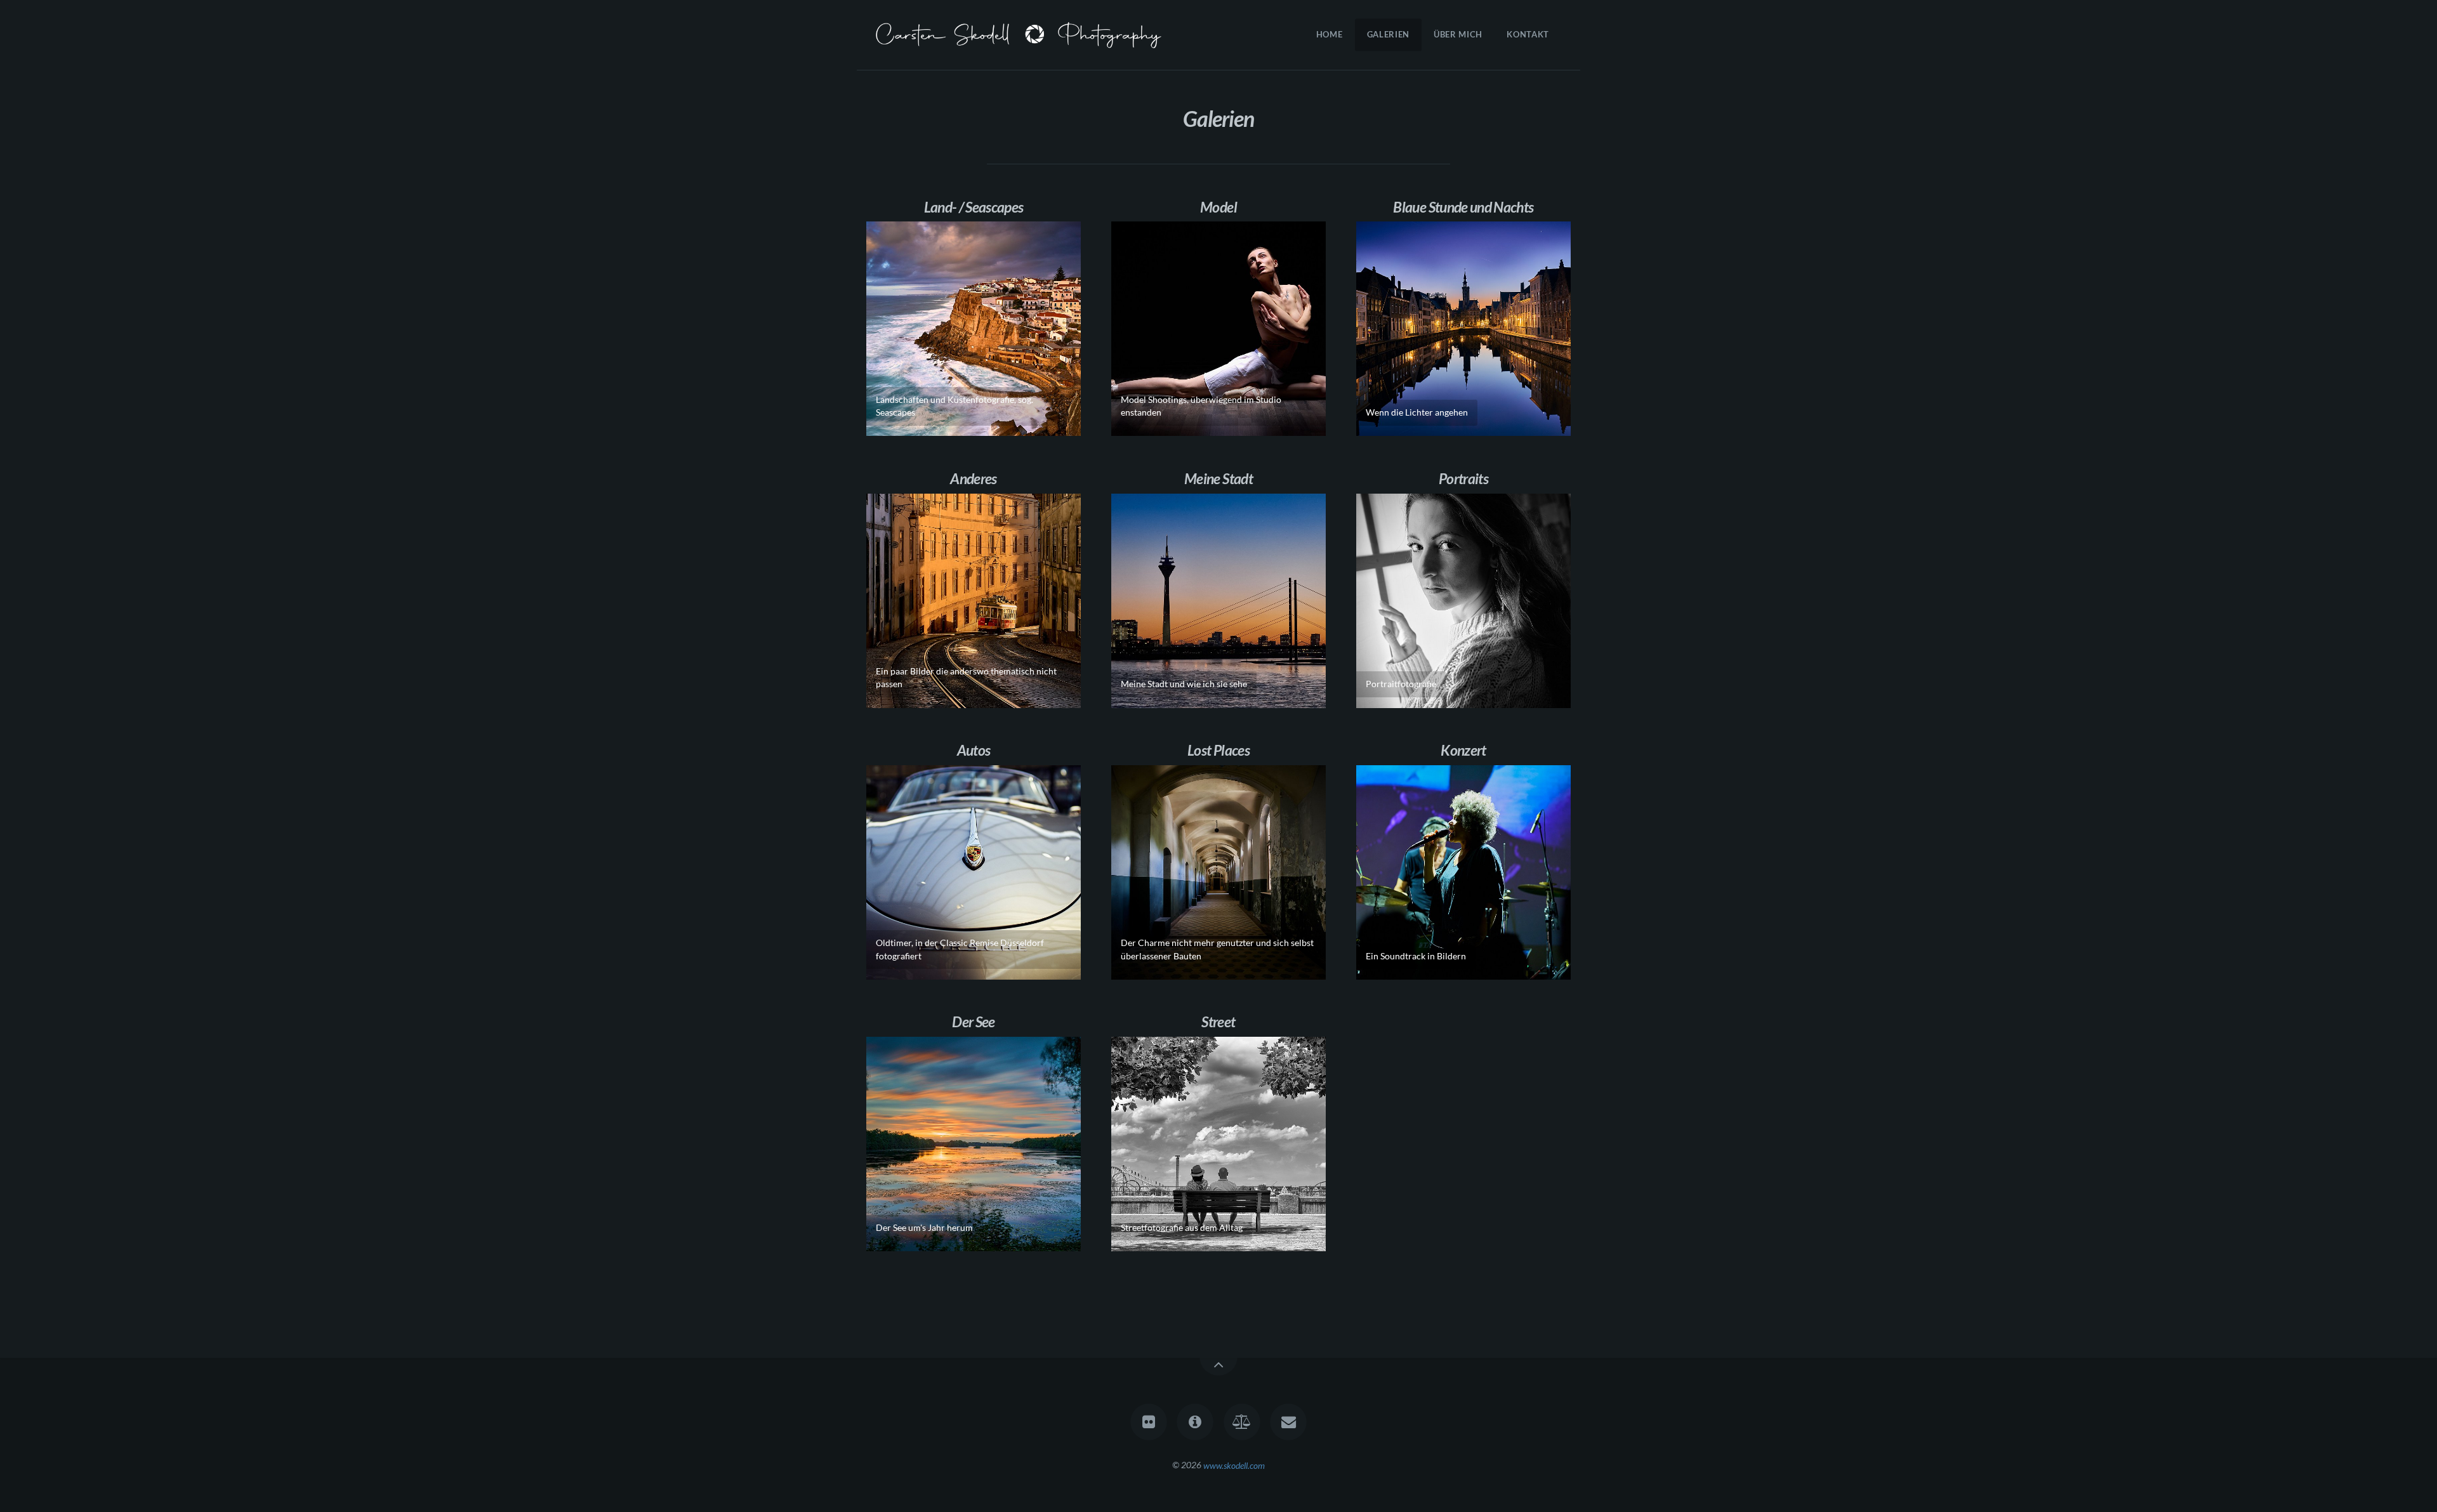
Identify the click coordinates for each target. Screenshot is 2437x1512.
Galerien (1388, 34)
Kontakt (1528, 34)
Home (1330, 34)
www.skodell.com (1234, 1465)
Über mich (1458, 34)
